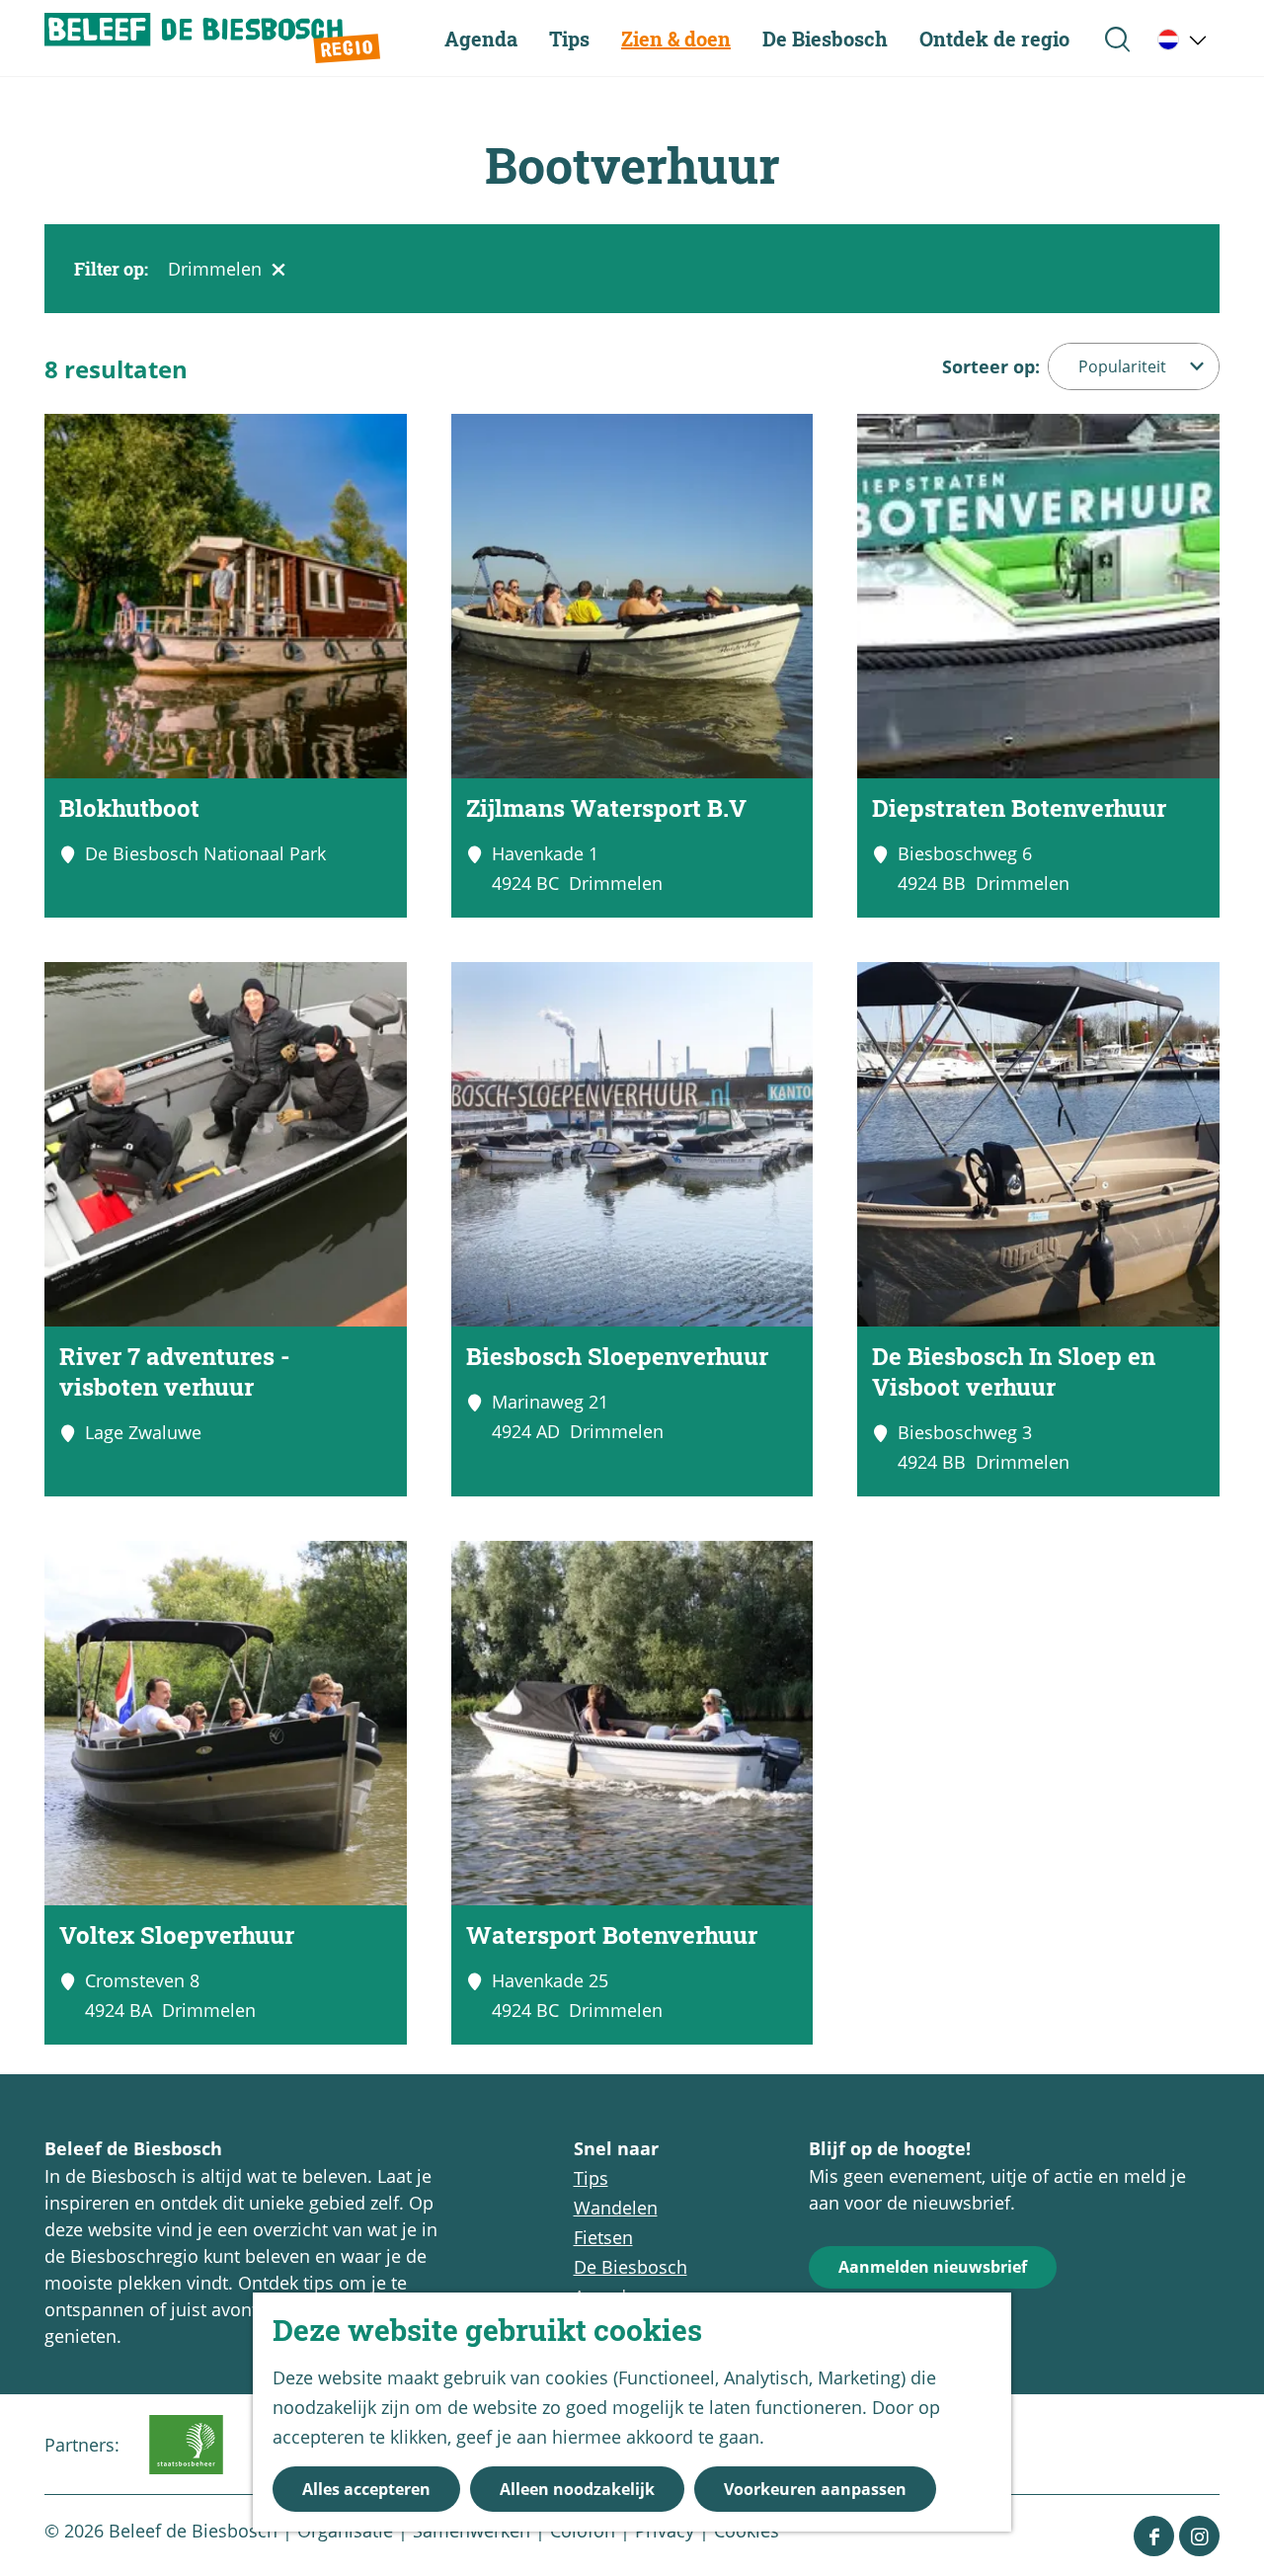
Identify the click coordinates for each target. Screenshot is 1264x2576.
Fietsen (603, 2237)
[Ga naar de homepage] (212, 38)
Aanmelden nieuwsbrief (933, 2267)
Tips (591, 2178)
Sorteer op (991, 366)
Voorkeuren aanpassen (815, 2489)
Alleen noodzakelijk (577, 2489)
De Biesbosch (631, 2267)
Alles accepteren (366, 2489)
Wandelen (616, 2208)
